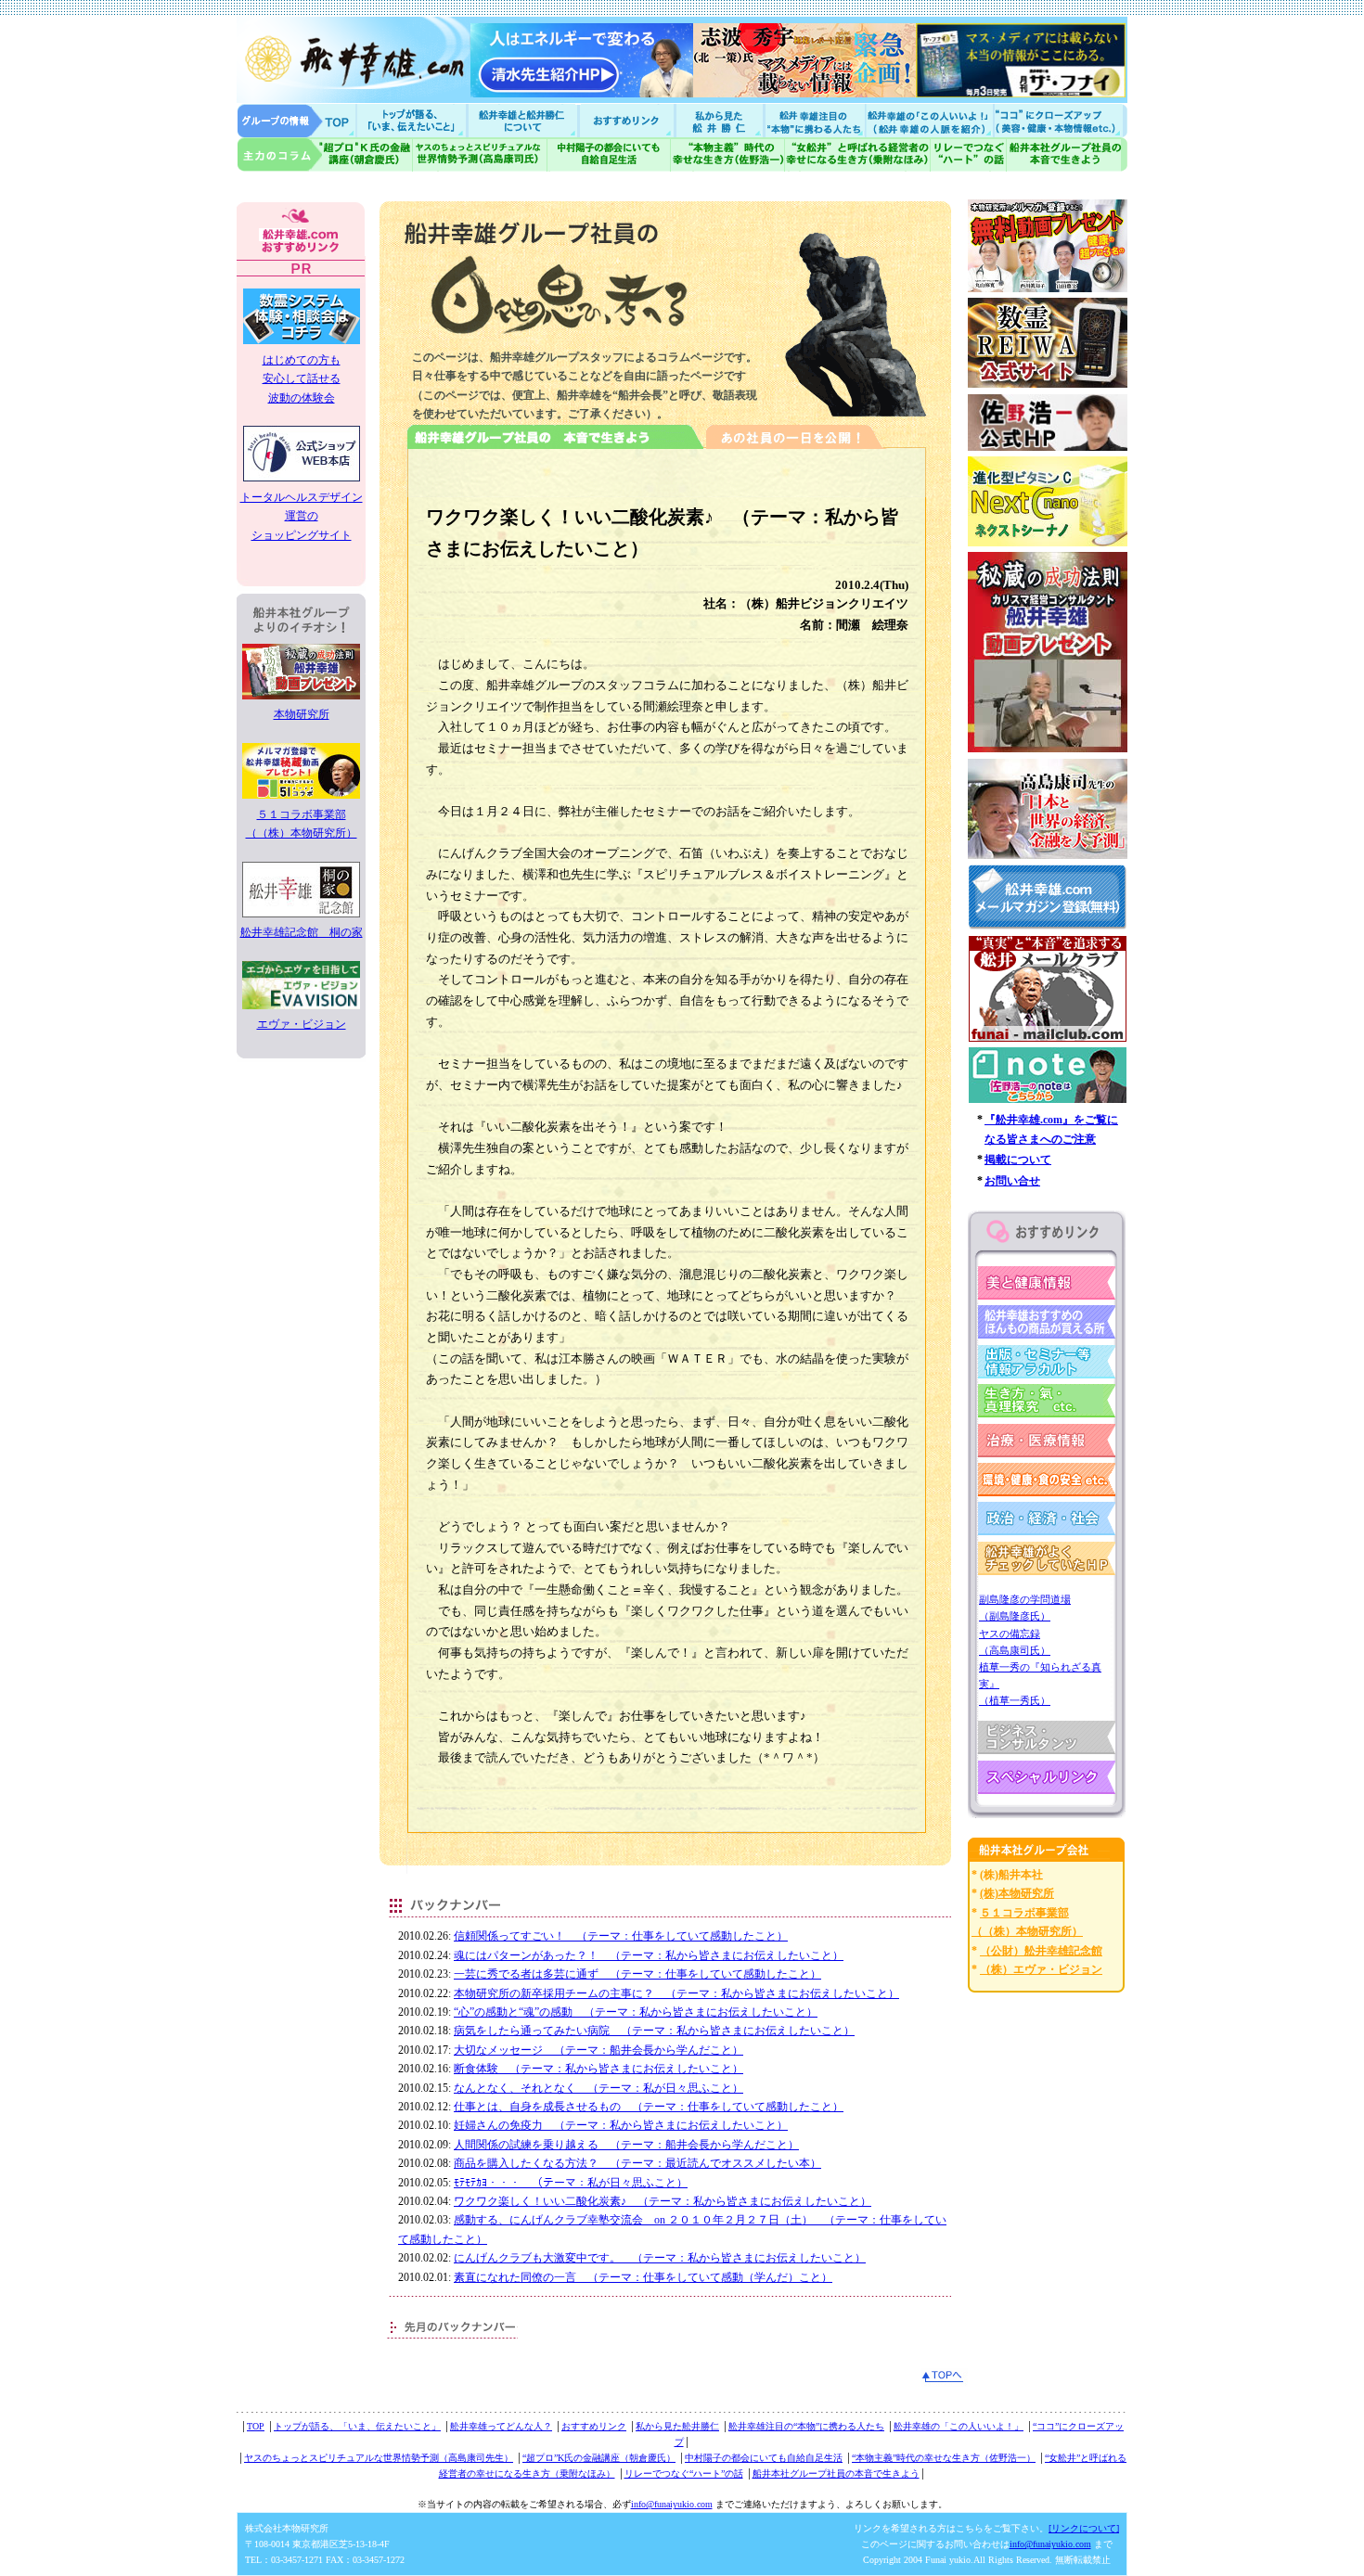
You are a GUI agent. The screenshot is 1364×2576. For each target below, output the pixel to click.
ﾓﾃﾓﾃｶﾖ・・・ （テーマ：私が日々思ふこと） (571, 2183)
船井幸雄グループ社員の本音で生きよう (1067, 154)
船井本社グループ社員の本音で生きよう (836, 2473)
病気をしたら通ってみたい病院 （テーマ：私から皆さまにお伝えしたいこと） (654, 2031)
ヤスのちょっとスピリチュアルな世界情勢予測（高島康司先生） (379, 2458)
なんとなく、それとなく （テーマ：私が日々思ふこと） (598, 2088)
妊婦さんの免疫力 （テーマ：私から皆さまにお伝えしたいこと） (621, 2125)
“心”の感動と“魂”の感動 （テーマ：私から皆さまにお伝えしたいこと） (636, 2012)
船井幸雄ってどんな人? (524, 120)
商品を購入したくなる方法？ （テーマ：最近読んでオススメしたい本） (637, 2163)
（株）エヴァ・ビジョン (1041, 1969)
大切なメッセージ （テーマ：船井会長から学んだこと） (598, 2050)
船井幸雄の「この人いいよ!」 (928, 120)
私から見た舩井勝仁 (719, 120)
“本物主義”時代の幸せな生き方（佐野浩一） (944, 2458)
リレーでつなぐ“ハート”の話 (684, 2473)
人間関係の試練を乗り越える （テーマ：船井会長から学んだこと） (626, 2145)
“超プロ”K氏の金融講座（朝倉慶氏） (599, 2458)
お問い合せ (1012, 1181)
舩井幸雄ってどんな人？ (501, 2426)
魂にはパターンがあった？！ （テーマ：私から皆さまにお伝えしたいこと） (649, 1955)
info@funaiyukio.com (672, 2504)
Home (297, 120)
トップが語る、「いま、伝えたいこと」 (357, 2426)
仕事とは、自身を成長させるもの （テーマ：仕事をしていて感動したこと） (649, 2107)
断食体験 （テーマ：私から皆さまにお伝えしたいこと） (598, 2069)
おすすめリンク (628, 120)
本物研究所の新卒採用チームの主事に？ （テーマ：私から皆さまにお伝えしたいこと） (676, 1993)
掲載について (1018, 1160)
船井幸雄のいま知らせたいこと (413, 120)
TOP (256, 2426)
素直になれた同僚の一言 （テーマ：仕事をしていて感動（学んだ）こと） (643, 2277)
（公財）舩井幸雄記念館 (1041, 1951)
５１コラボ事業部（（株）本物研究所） (302, 824)
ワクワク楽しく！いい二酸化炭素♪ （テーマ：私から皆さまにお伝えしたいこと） (663, 2201)
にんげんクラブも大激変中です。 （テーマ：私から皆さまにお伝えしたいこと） (660, 2258)
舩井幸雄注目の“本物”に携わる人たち (806, 2426)
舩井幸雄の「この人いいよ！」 (959, 2426)
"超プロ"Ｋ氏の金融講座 (325, 154)
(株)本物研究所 (1017, 1893)
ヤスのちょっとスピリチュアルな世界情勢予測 (480, 154)
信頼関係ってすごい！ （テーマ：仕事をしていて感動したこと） (621, 1936)
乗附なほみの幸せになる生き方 (857, 154)
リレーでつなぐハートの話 (968, 154)
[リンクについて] (1084, 2528)
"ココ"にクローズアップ (1060, 120)
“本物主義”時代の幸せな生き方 (727, 154)
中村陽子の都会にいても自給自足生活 (609, 154)
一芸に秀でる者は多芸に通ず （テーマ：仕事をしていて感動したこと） (637, 1974)
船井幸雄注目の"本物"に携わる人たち (813, 120)
